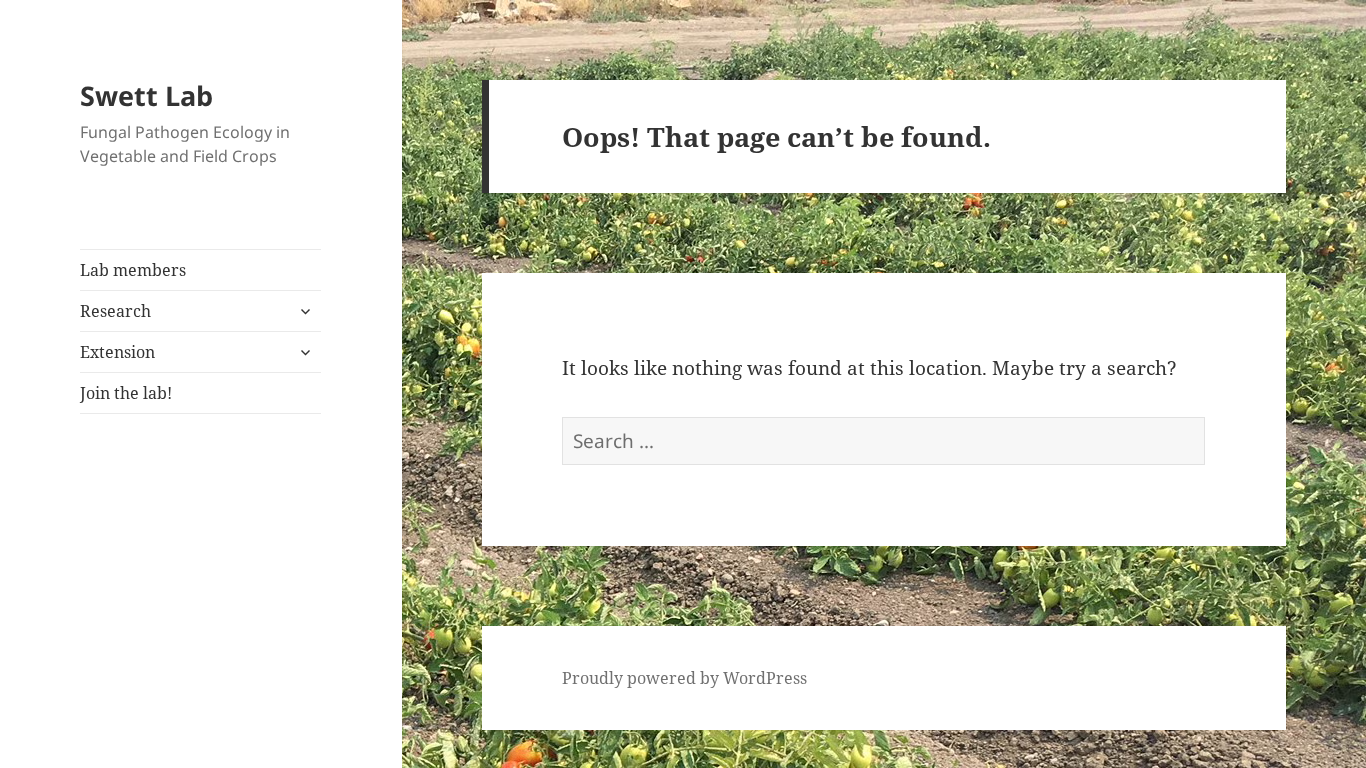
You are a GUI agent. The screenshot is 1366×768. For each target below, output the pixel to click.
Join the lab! (126, 393)
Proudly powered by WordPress (684, 678)
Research (115, 311)
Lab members (133, 270)
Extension (117, 352)
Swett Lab (146, 95)
